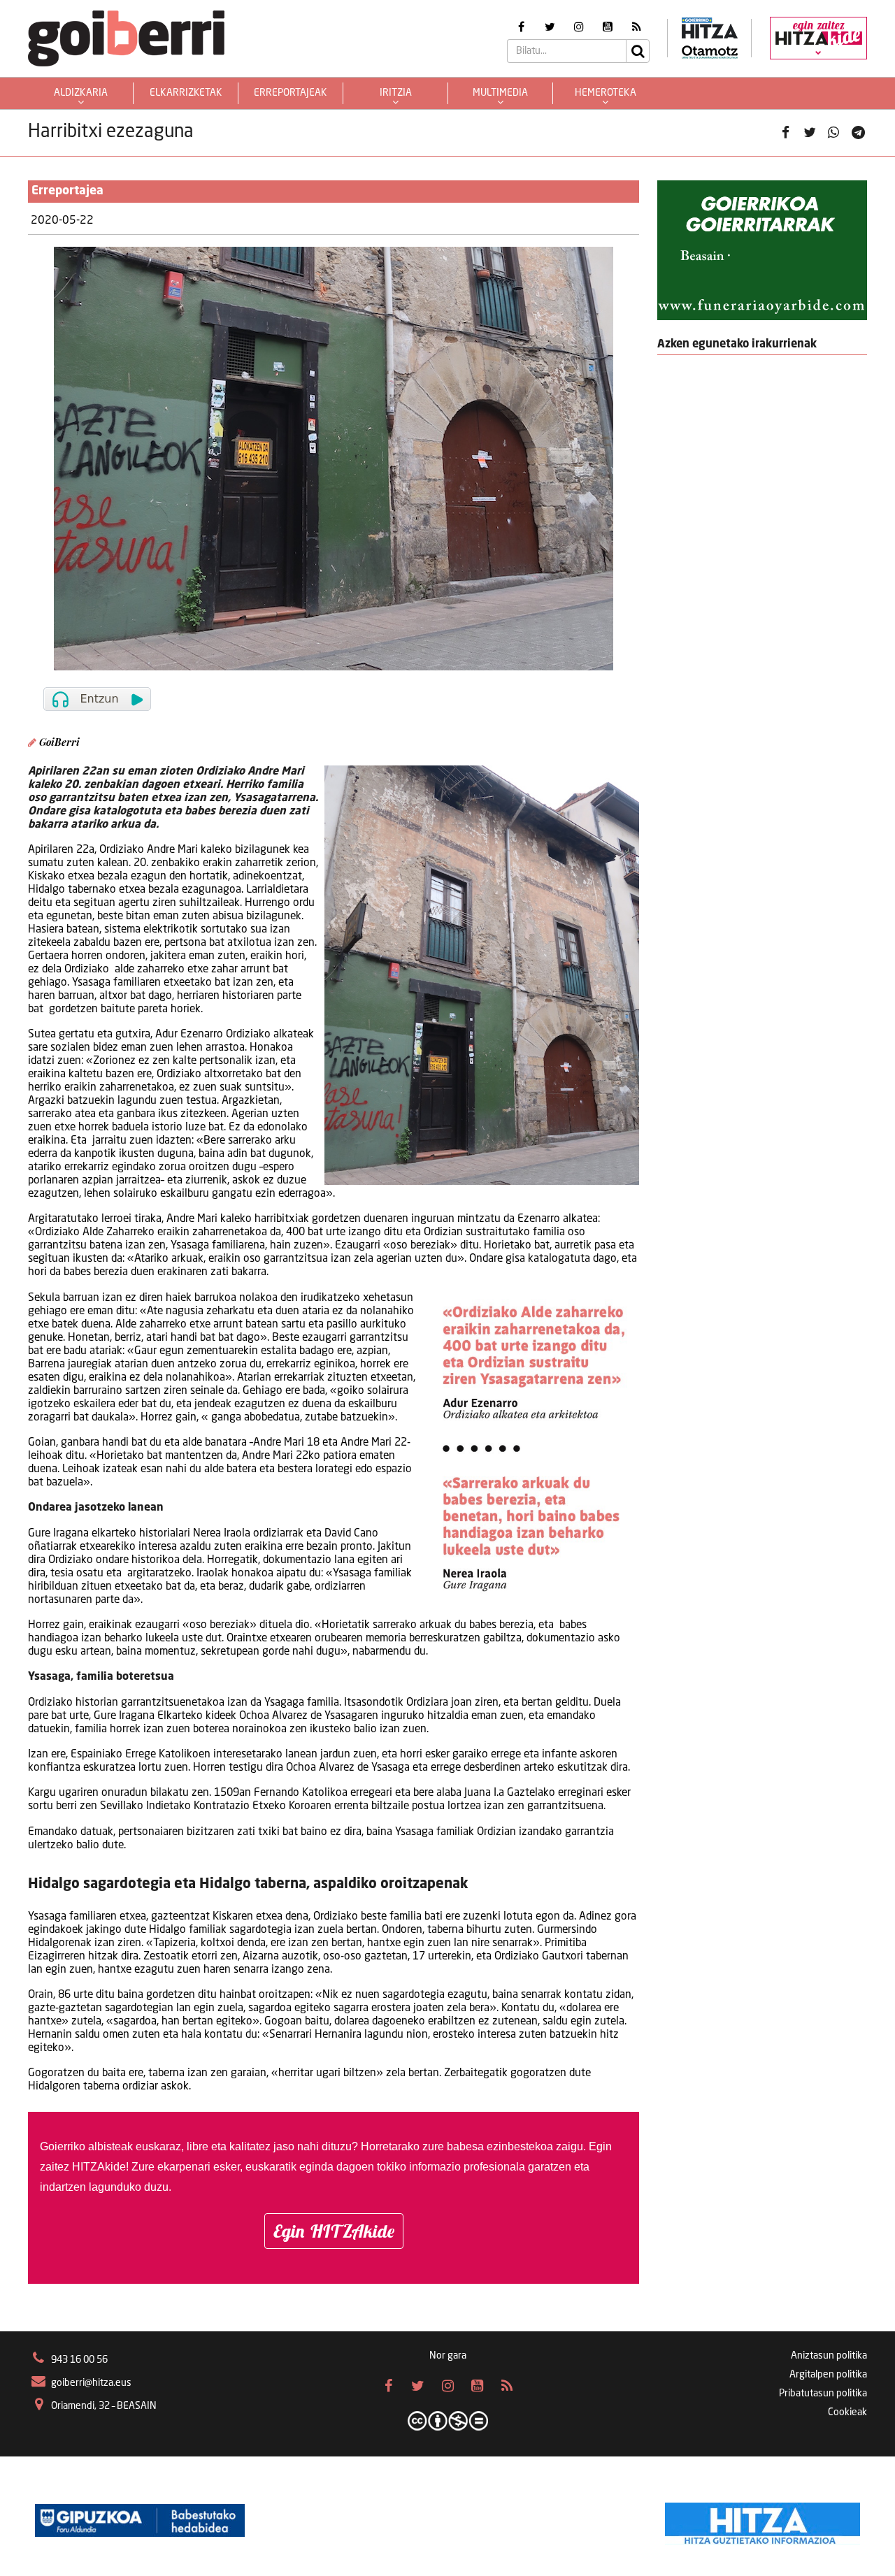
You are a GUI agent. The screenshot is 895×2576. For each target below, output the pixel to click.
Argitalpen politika (828, 2375)
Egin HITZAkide (334, 2231)
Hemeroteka (606, 93)
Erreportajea (67, 191)
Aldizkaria (81, 93)
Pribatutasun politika (823, 2394)
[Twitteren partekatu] (810, 133)
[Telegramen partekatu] (858, 133)
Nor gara (448, 2356)
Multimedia (500, 93)
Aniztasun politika (829, 2356)
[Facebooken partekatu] (785, 133)
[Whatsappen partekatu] (833, 133)
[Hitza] (762, 2520)
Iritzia (396, 93)
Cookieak (847, 2412)
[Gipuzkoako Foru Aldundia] (140, 2520)
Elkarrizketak (186, 93)
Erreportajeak (291, 93)
